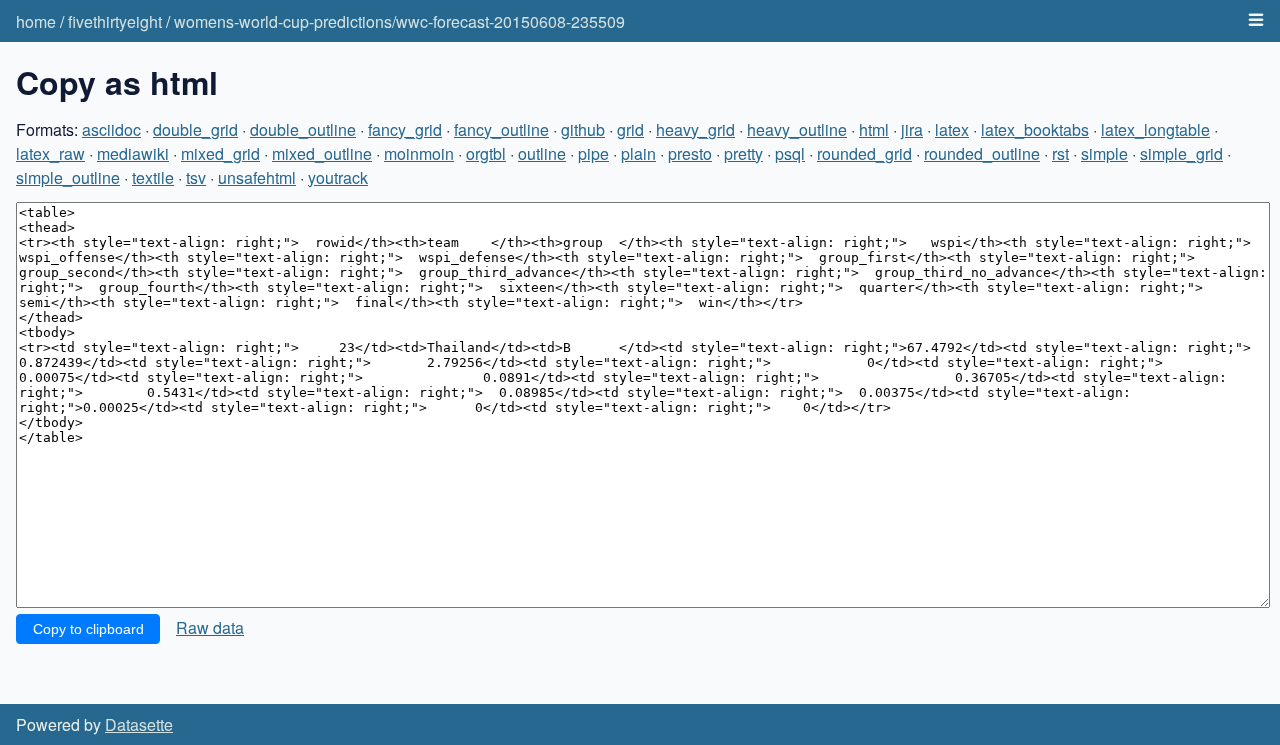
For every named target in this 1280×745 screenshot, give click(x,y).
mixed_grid (220, 153)
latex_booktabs (1035, 129)
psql (790, 153)
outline (542, 153)
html (874, 129)
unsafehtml (257, 177)
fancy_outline (501, 129)
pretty (743, 153)
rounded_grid (864, 153)
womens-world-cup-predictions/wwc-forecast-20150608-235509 (399, 21)
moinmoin (419, 153)
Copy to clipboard (88, 629)
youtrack (338, 177)
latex (952, 129)
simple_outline (68, 177)
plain (638, 153)
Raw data (210, 627)
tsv (196, 177)
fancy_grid (405, 129)
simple (1104, 153)
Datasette (139, 724)
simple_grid (1181, 153)
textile (153, 177)
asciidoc (111, 129)
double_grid (195, 129)
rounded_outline (982, 153)
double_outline (303, 129)
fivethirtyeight (115, 21)
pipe (593, 153)
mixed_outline (322, 153)
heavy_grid (695, 129)
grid (630, 129)
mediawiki (133, 153)
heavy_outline (797, 129)
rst (1060, 153)
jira (912, 129)
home (36, 21)
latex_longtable (1155, 129)
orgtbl (486, 153)
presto (690, 153)
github (583, 129)
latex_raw (50, 153)
